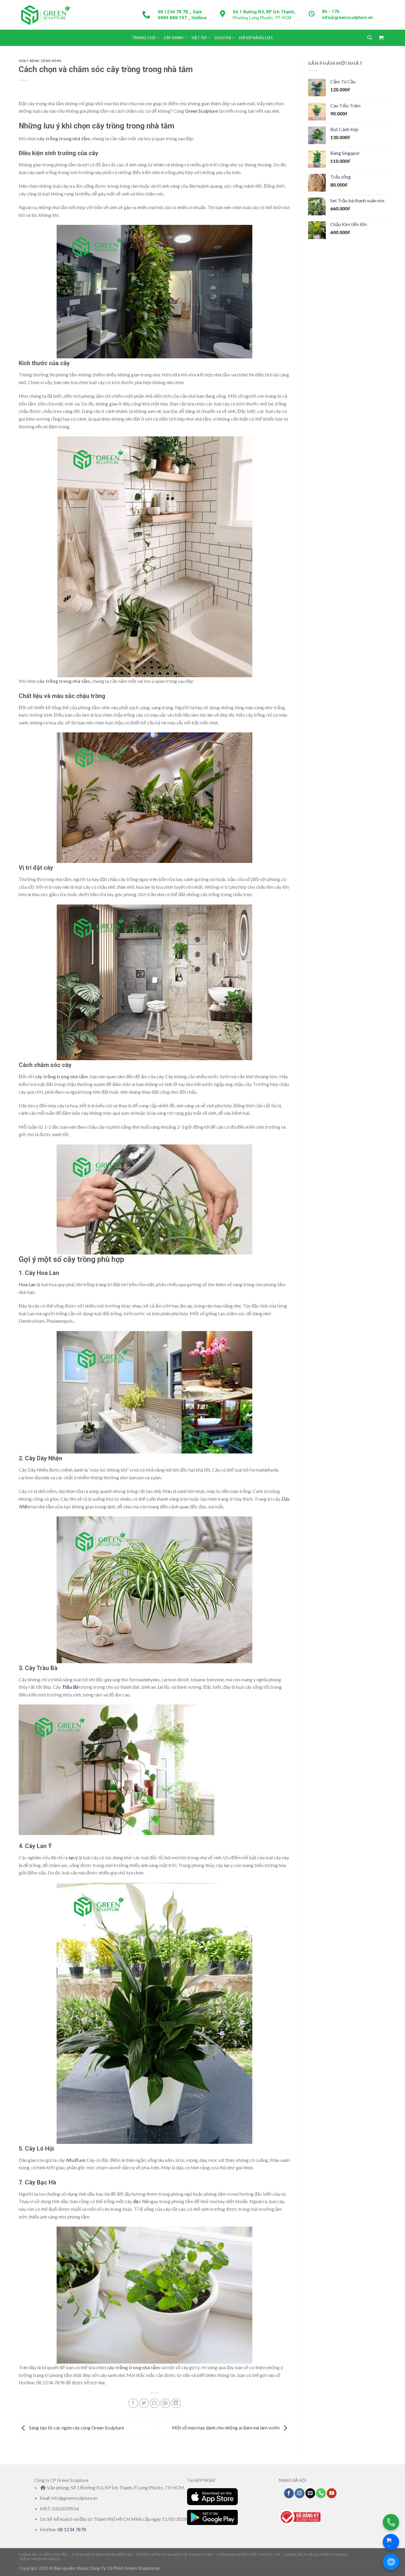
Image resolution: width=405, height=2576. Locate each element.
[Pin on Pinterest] (165, 2403)
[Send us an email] (310, 2493)
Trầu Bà (70, 1687)
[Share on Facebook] (133, 2403)
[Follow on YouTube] (332, 2493)
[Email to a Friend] (155, 2403)
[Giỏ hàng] (381, 38)
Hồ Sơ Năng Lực (256, 38)
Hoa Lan (27, 1284)
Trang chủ (144, 38)
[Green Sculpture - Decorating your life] (45, 15)
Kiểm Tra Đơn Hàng (40, 2559)
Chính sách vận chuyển (43, 2554)
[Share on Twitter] (144, 2403)
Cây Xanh (174, 38)
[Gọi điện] (391, 2522)
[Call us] (321, 2493)
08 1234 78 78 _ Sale (180, 12)
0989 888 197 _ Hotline (182, 18)
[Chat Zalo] (391, 2542)
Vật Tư (199, 38)
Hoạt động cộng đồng (40, 61)
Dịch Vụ (223, 38)
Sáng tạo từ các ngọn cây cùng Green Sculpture (76, 2428)
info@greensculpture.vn (347, 18)
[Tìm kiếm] (370, 38)
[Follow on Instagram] (300, 2493)
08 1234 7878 (72, 2529)
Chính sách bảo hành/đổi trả (102, 2554)
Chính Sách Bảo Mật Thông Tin (248, 2554)
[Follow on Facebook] (289, 2493)
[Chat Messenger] (391, 2562)
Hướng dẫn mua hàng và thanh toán (175, 2554)
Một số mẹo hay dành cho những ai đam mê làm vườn (226, 2428)
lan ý (73, 1857)
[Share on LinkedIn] (176, 2403)
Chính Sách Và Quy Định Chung (316, 2554)
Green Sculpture (202, 111)
